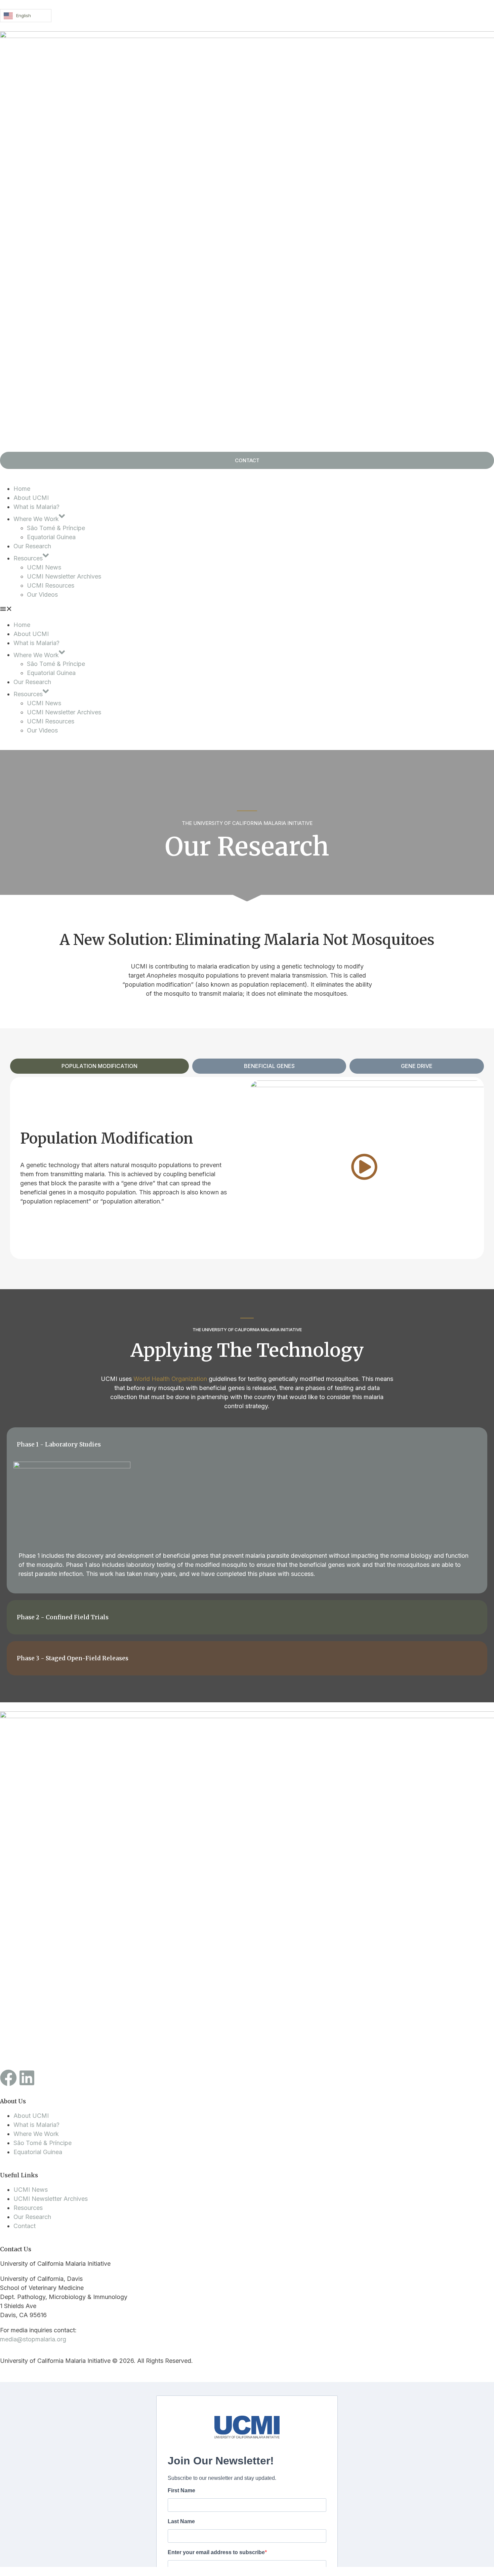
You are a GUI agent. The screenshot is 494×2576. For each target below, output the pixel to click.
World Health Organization (170, 1379)
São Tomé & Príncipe (56, 528)
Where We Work (36, 519)
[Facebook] (8, 2078)
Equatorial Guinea (51, 537)
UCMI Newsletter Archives (64, 576)
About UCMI (31, 498)
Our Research (32, 546)
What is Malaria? (36, 507)
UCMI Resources (51, 585)
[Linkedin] (27, 2078)
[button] (247, 610)
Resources (28, 558)
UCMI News (44, 567)
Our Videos (42, 595)
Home (22, 489)
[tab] (99, 1066)
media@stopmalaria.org (33, 2339)
